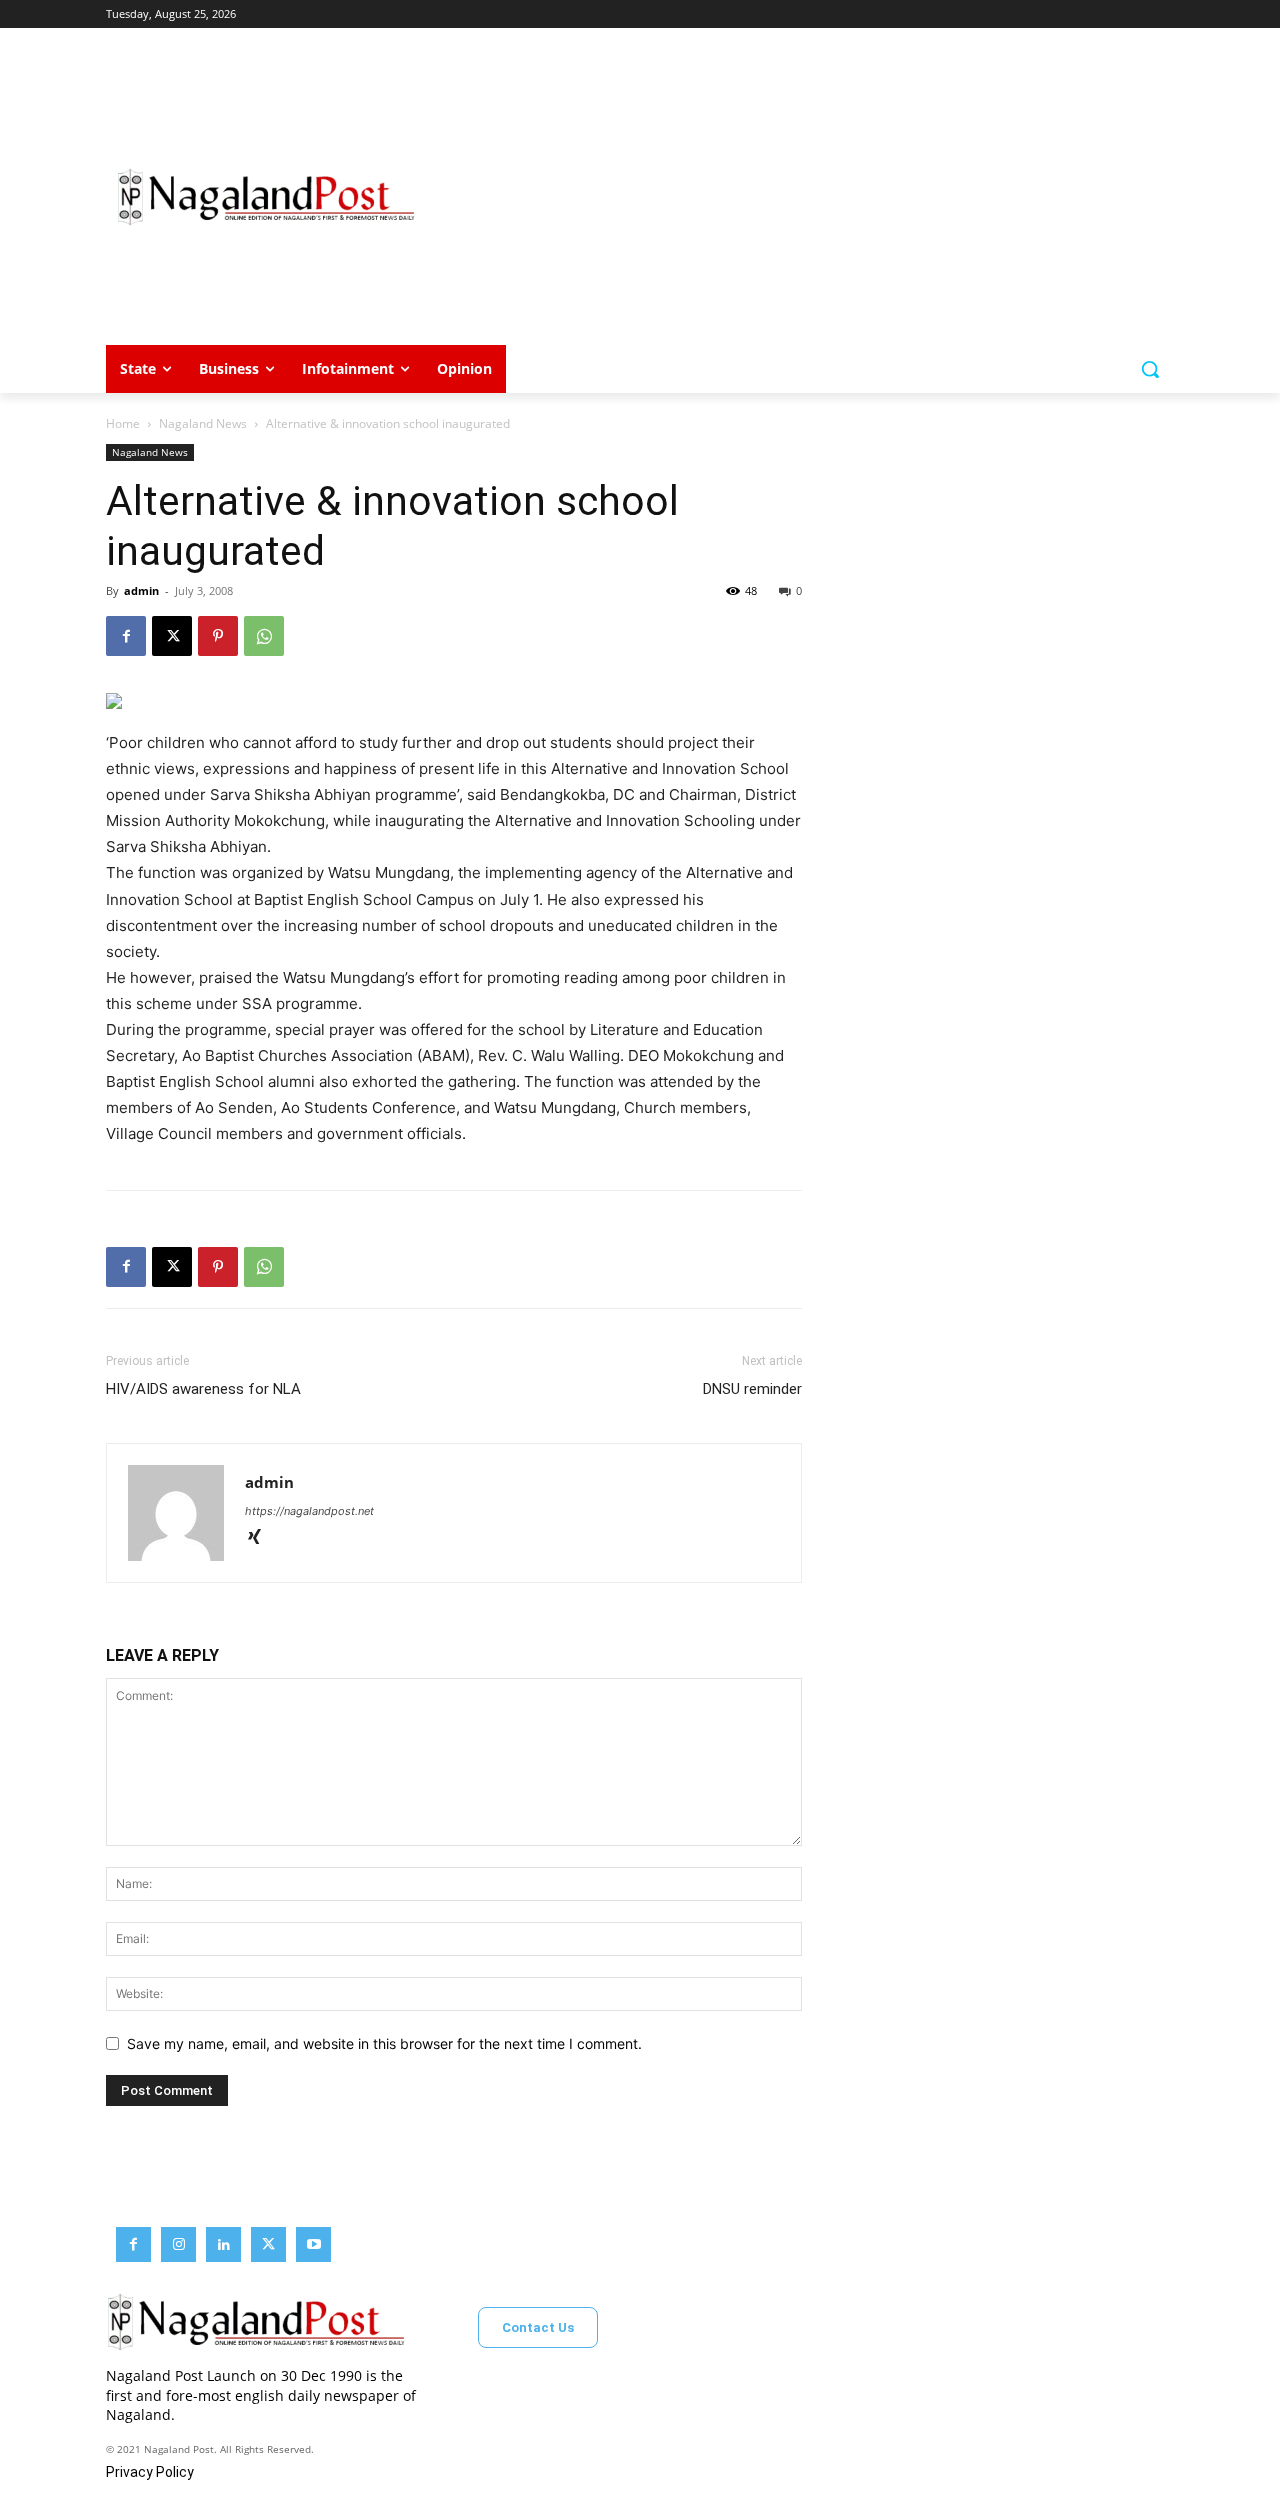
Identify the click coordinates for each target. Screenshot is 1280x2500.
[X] (172, 636)
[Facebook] (126, 636)
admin (141, 590)
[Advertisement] (800, 196)
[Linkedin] (223, 2244)
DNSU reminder (752, 1389)
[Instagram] (178, 2244)
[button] (1150, 369)
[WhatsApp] (264, 636)
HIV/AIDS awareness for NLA (203, 1389)
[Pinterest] (218, 636)
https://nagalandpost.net (309, 1511)
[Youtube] (313, 2244)
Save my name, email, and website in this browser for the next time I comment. (384, 2043)
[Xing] (261, 1538)
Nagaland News (203, 423)
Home (123, 423)
